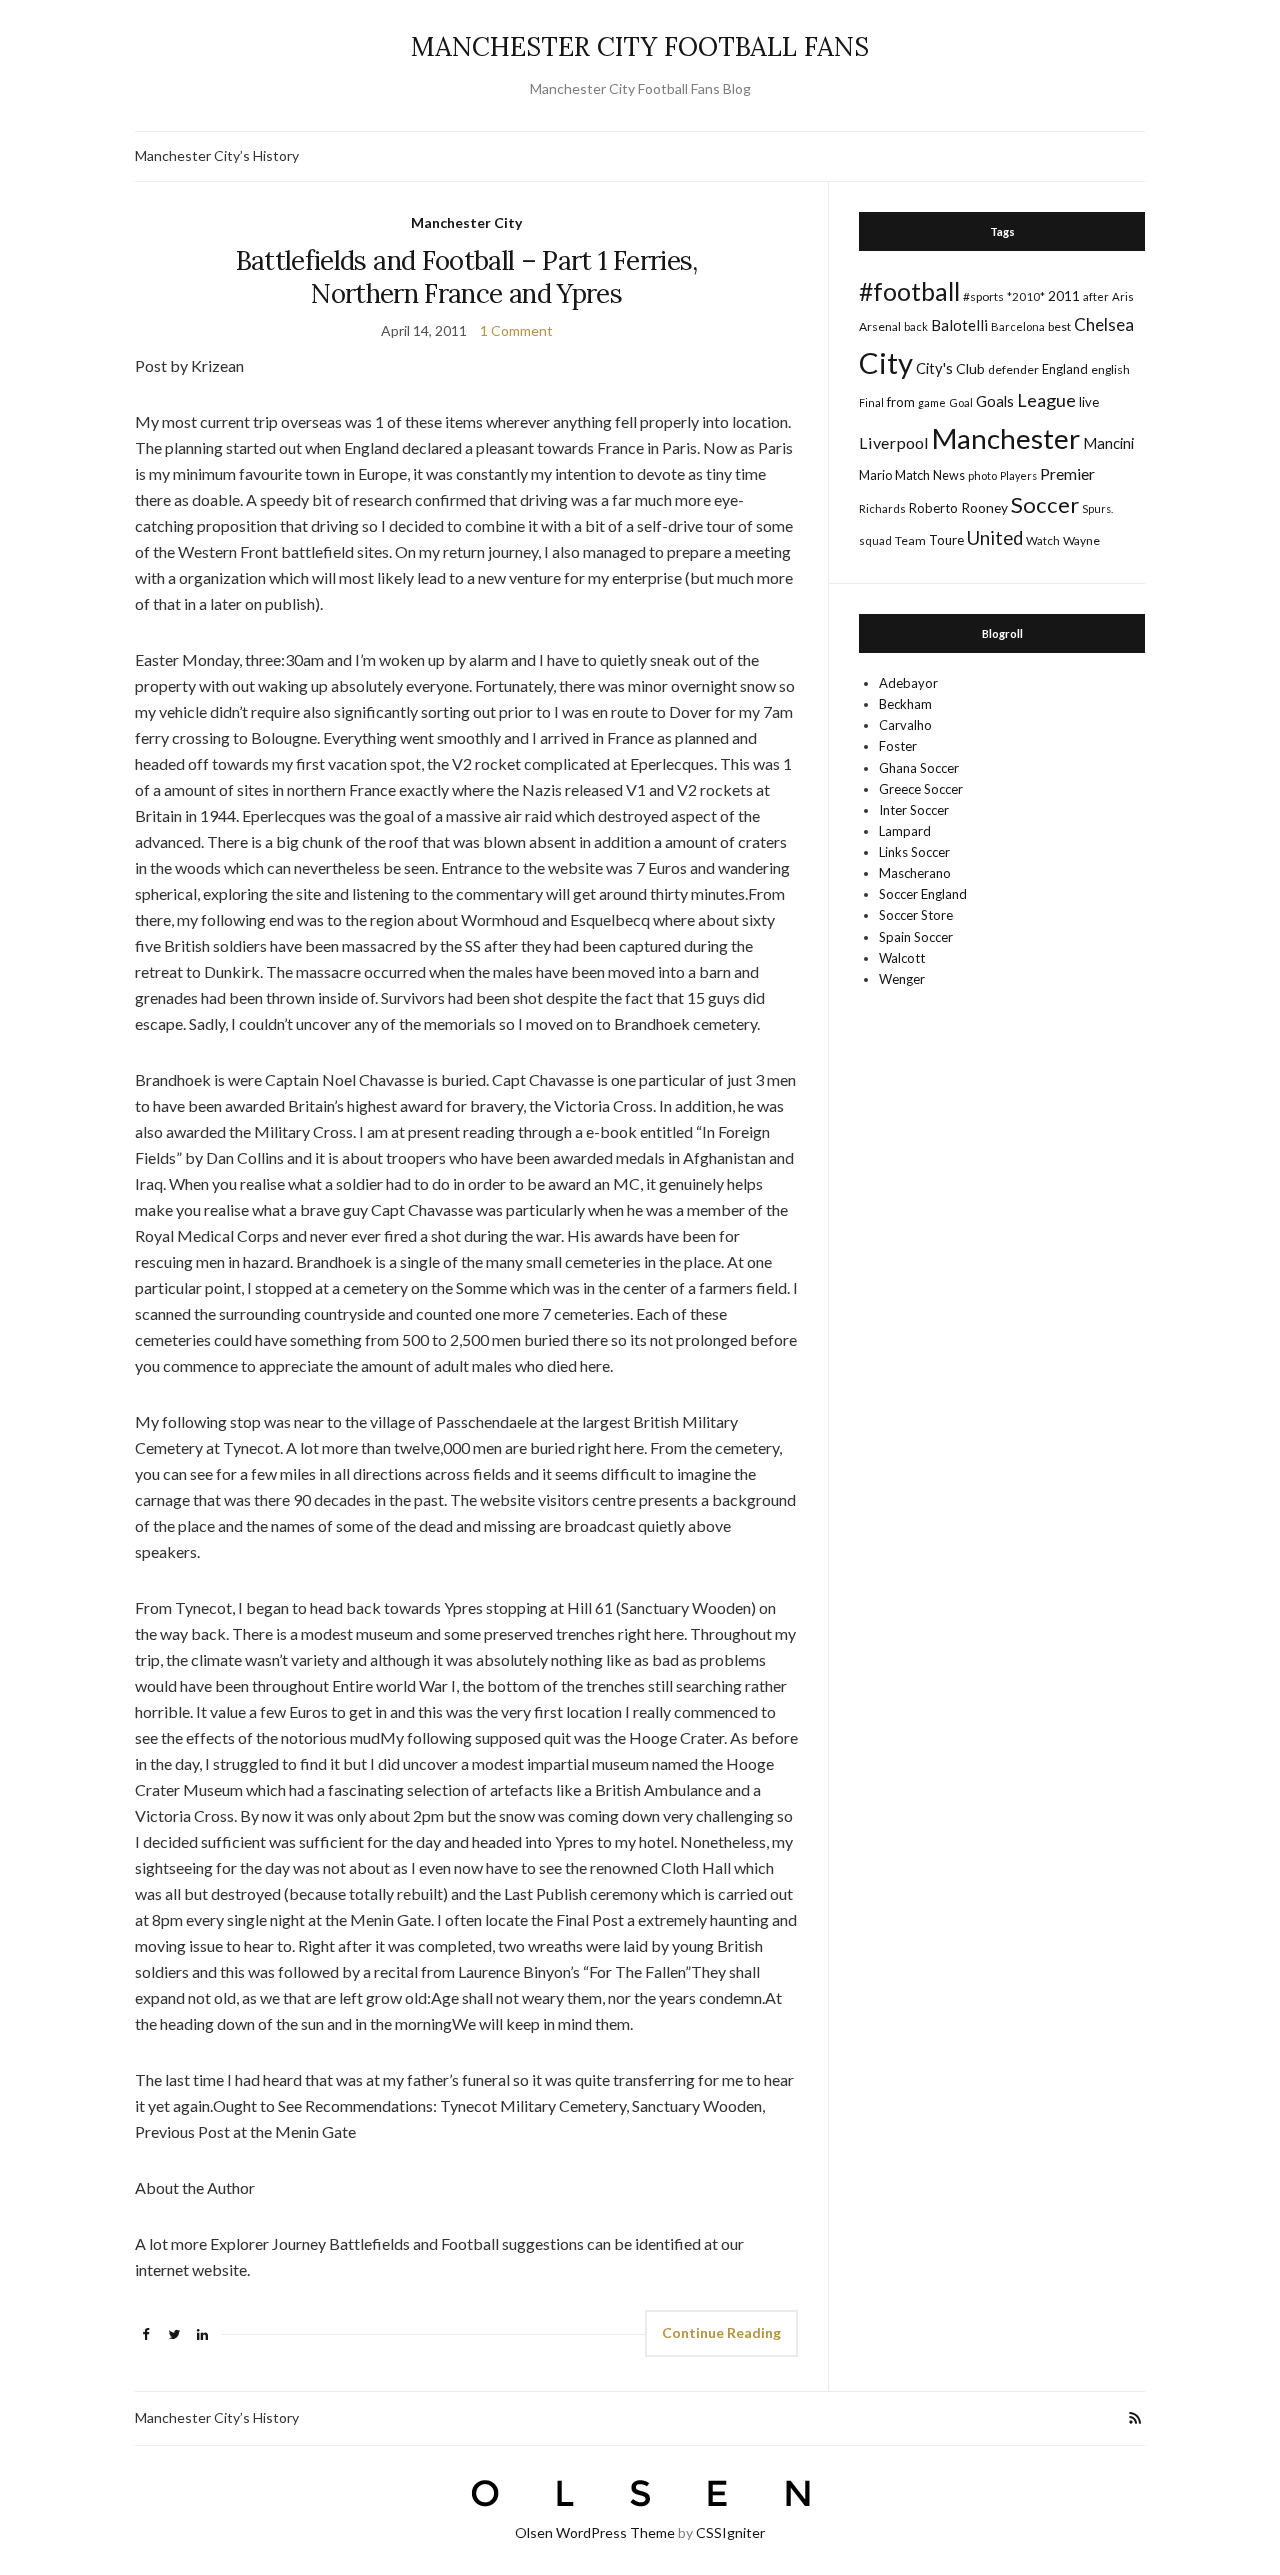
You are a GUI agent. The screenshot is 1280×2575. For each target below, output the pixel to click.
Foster (898, 746)
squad (875, 540)
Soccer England (923, 894)
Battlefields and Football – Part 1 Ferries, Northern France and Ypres (467, 277)
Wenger (902, 979)
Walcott (902, 958)
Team (910, 540)
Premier (1067, 473)
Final (871, 402)
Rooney (984, 507)
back (916, 326)
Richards (882, 508)
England (1065, 369)
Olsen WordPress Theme (595, 2532)
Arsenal (880, 326)
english (1110, 369)
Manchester (1006, 438)
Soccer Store (916, 915)
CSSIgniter (730, 2532)
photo (982, 475)
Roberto (933, 508)
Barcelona (1018, 326)
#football (909, 291)
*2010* (1026, 296)
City (886, 362)
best (1059, 326)
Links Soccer (914, 852)
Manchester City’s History (217, 155)
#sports (983, 296)
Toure (946, 540)
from (901, 402)
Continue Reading (721, 2332)
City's (934, 368)
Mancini (1108, 443)
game (932, 402)
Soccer (1045, 504)
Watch (1043, 540)
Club (970, 368)
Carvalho (905, 725)
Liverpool (894, 442)
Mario (875, 475)
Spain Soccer (916, 937)
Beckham (905, 704)
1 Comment (516, 330)
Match (912, 475)
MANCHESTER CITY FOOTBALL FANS (640, 46)
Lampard (905, 831)
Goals (995, 401)
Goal (961, 402)
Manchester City (466, 222)
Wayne (1081, 540)
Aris (1123, 296)
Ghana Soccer (919, 768)
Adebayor (908, 683)
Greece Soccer (921, 789)
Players (1018, 475)
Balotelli (959, 325)
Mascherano (915, 873)
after (1096, 296)
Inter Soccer (914, 810)
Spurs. (1097, 508)
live (1089, 402)
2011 (1064, 295)
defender (1013, 369)
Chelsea (1104, 324)
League (1046, 400)
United (995, 538)
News (949, 475)
